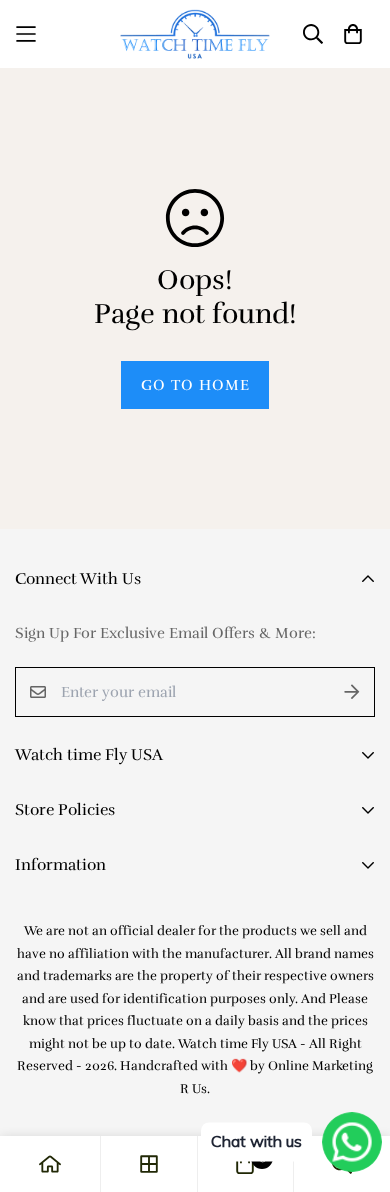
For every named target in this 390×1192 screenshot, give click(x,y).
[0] (245, 1164)
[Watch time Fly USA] (195, 34)
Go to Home (195, 385)
